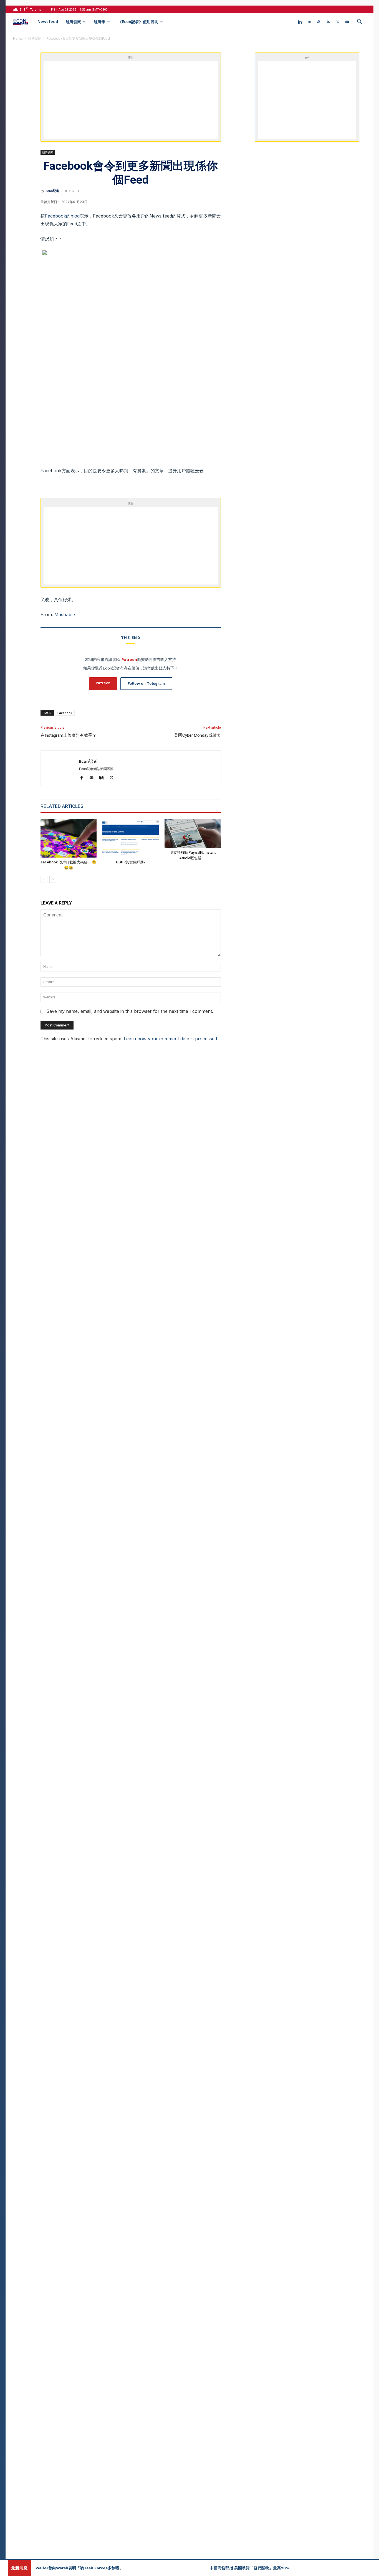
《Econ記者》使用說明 (138, 22)
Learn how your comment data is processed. (171, 1039)
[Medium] (104, 778)
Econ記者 (52, 191)
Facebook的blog (62, 216)
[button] (359, 22)
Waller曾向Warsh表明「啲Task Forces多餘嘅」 (79, 2568)
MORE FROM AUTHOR (113, 806)
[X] (338, 22)
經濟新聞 (74, 22)
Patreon (129, 659)
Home (18, 38)
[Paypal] (319, 22)
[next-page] (53, 879)
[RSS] (328, 22)
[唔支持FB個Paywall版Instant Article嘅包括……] (193, 833)
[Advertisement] (131, 100)
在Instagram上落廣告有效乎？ (69, 735)
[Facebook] (84, 778)
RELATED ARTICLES (62, 806)
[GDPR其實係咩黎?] (131, 838)
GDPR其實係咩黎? (131, 862)
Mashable (65, 614)
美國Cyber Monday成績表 (197, 735)
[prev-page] (44, 879)
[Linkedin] (300, 22)
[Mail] (309, 22)
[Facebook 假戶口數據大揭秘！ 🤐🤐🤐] (69, 838)
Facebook (65, 713)
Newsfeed (48, 22)
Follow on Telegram (146, 684)
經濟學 (100, 22)
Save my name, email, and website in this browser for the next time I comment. (130, 1011)
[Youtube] (347, 22)
